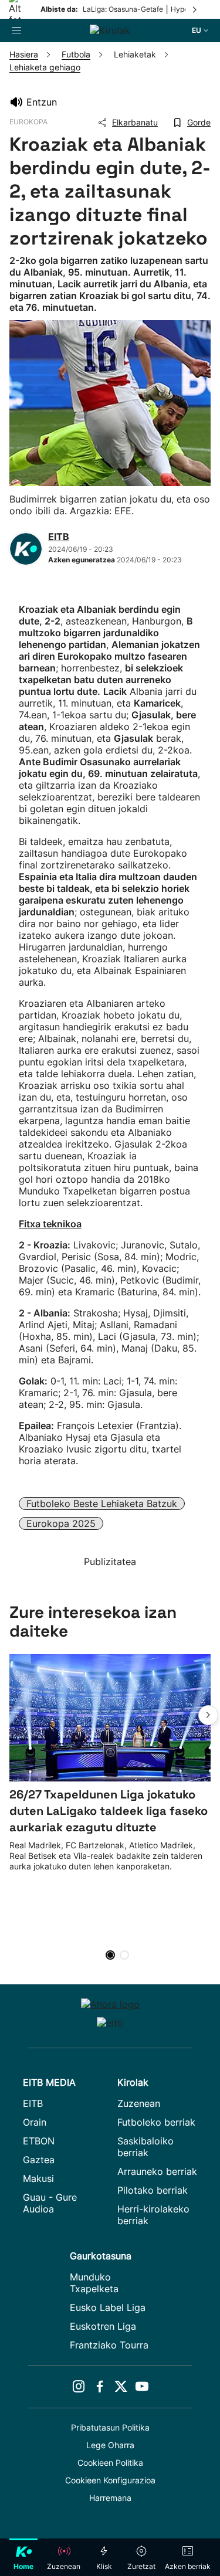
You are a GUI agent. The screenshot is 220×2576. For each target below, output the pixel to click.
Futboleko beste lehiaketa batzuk (102, 1503)
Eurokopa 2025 (61, 1523)
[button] (208, 1715)
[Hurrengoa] (195, 9)
